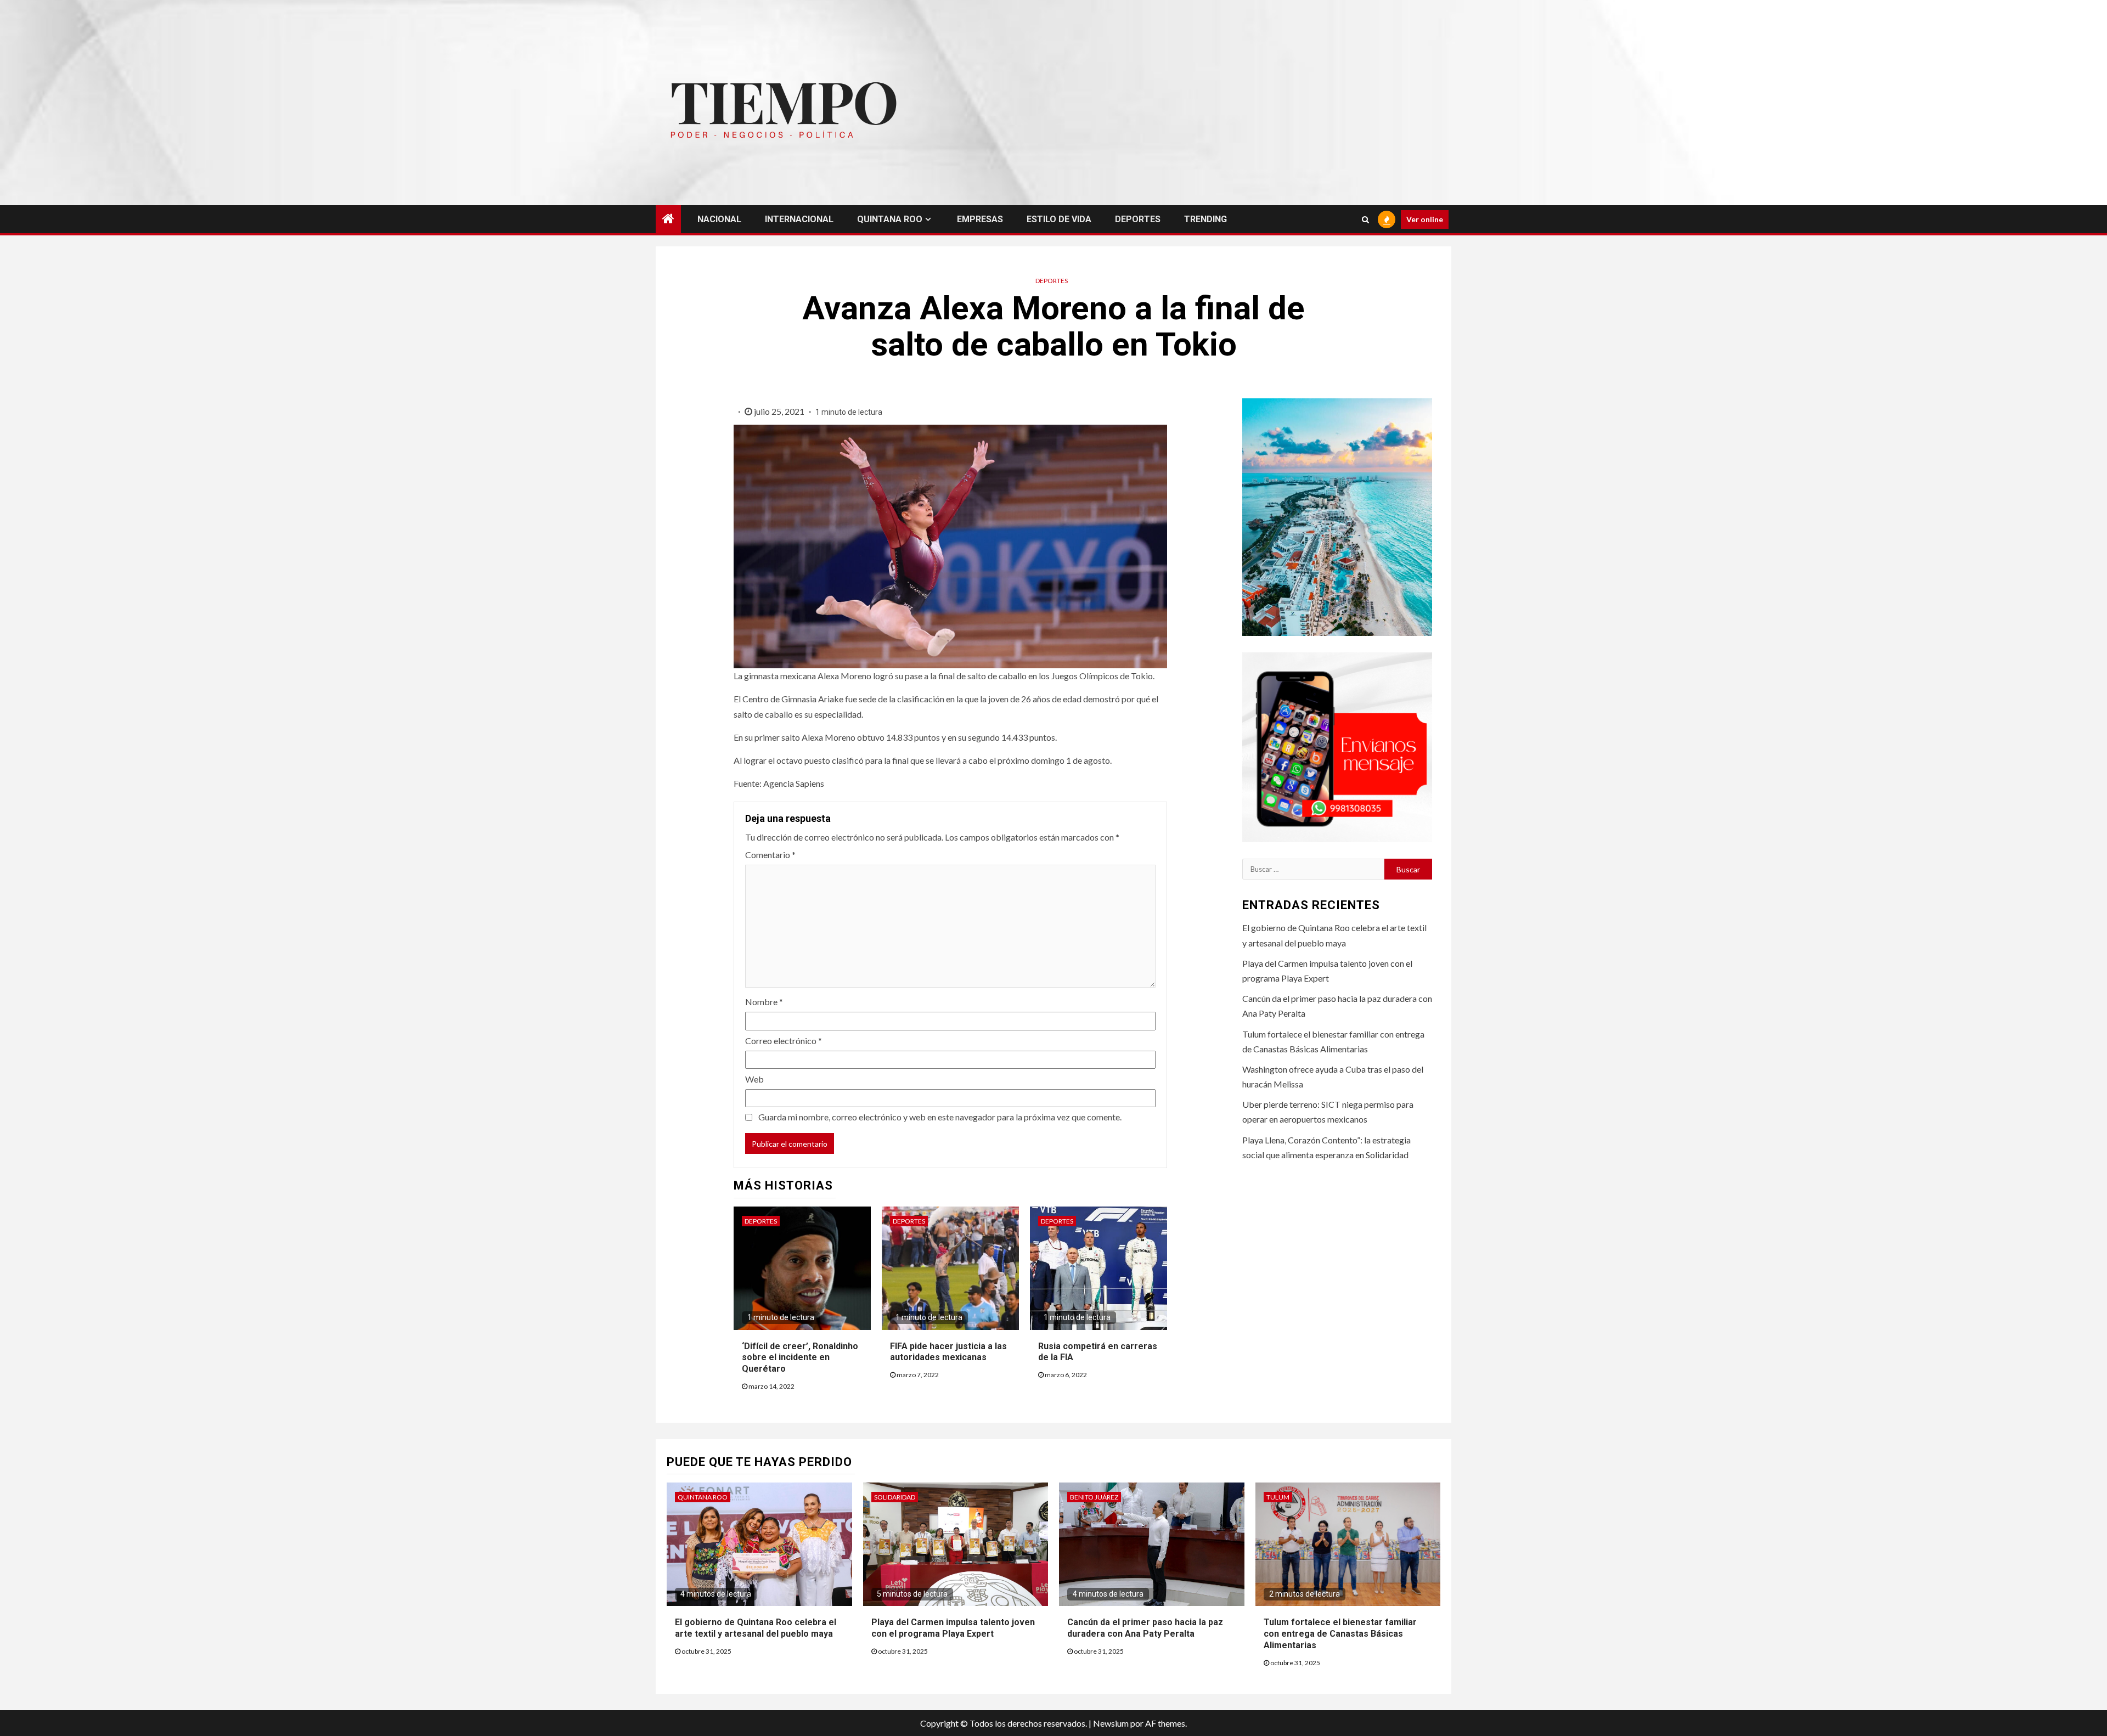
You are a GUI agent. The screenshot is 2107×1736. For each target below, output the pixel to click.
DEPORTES (1138, 219)
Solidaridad (895, 1497)
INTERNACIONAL (799, 219)
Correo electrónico (784, 1041)
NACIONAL (719, 219)
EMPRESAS (980, 219)
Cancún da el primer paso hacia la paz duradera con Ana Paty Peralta (1145, 1628)
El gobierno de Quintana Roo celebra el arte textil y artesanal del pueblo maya (756, 1628)
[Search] (1365, 219)
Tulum (1278, 1497)
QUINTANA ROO (890, 219)
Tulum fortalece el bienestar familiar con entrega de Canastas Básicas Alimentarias (1340, 1634)
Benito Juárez (1094, 1497)
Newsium (1111, 1723)
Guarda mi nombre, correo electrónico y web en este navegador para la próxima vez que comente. (940, 1117)
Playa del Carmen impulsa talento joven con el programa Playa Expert (953, 1628)
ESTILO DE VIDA (1059, 219)
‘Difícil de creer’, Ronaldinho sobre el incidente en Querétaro (800, 1358)
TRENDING (1205, 219)
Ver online (1425, 219)
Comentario (770, 855)
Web (754, 1079)
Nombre (764, 1002)
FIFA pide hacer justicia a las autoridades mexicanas (948, 1352)
